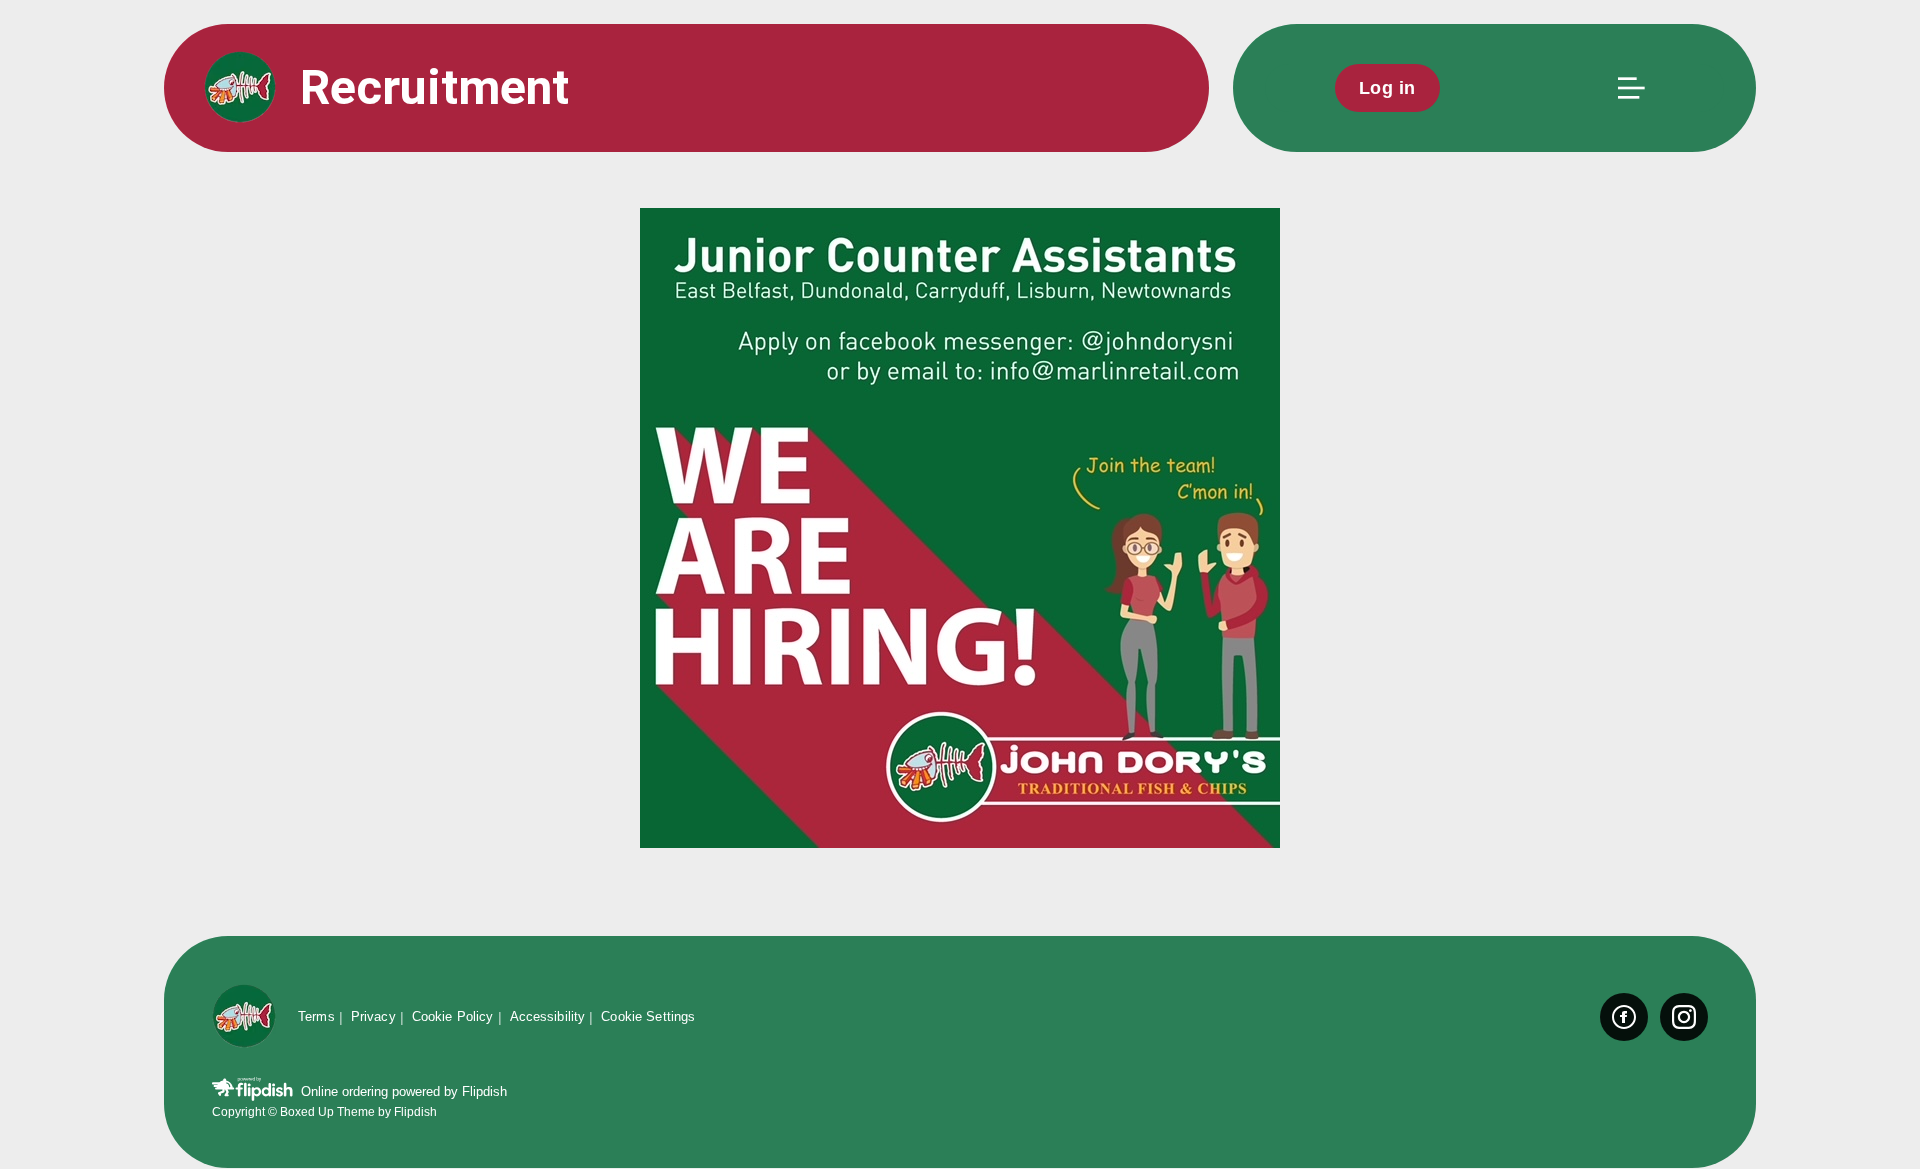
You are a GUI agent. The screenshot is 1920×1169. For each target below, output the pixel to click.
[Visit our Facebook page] (1624, 1017)
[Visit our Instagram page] (1684, 1017)
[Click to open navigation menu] (1630, 88)
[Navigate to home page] (240, 88)
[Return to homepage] (244, 1017)
